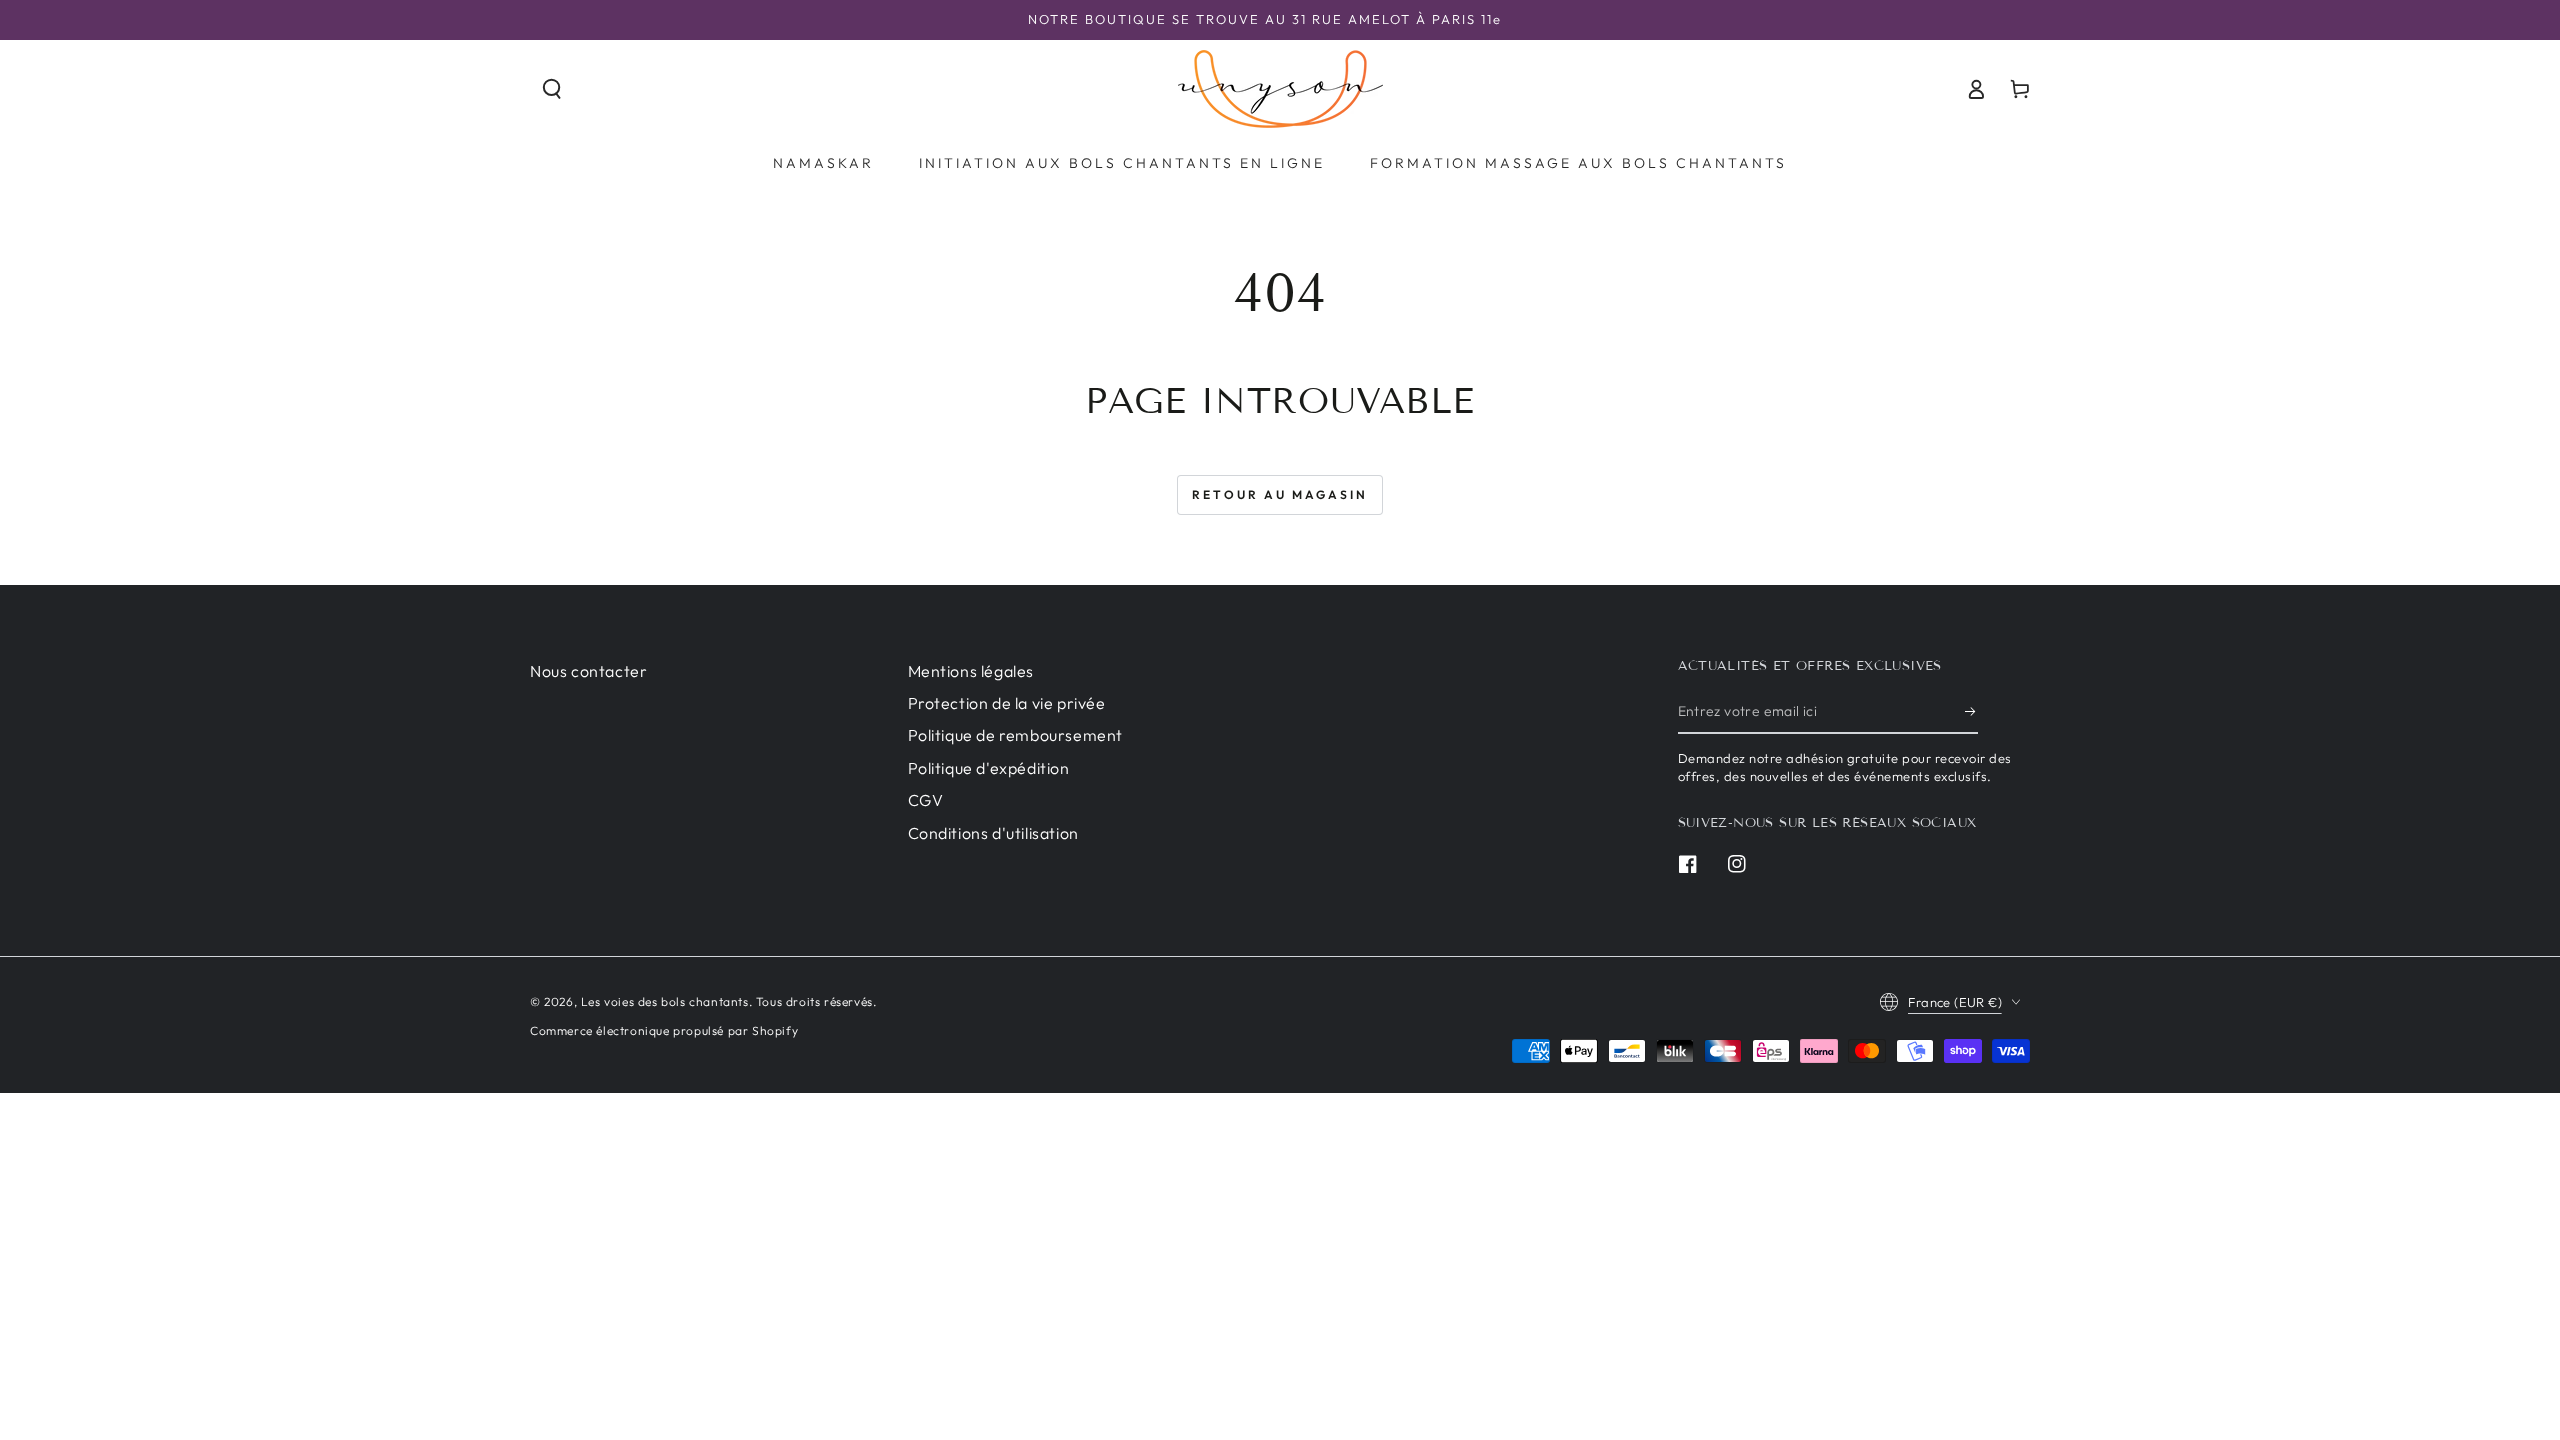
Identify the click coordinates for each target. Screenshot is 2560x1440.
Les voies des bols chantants (665, 1001)
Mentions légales (971, 671)
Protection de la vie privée (1007, 703)
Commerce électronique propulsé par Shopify (664, 1030)
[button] (552, 89)
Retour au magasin (1280, 494)
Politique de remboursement (1016, 735)
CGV (926, 800)
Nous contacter (588, 671)
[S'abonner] (1971, 711)
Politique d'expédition (989, 768)
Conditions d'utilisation (993, 833)
